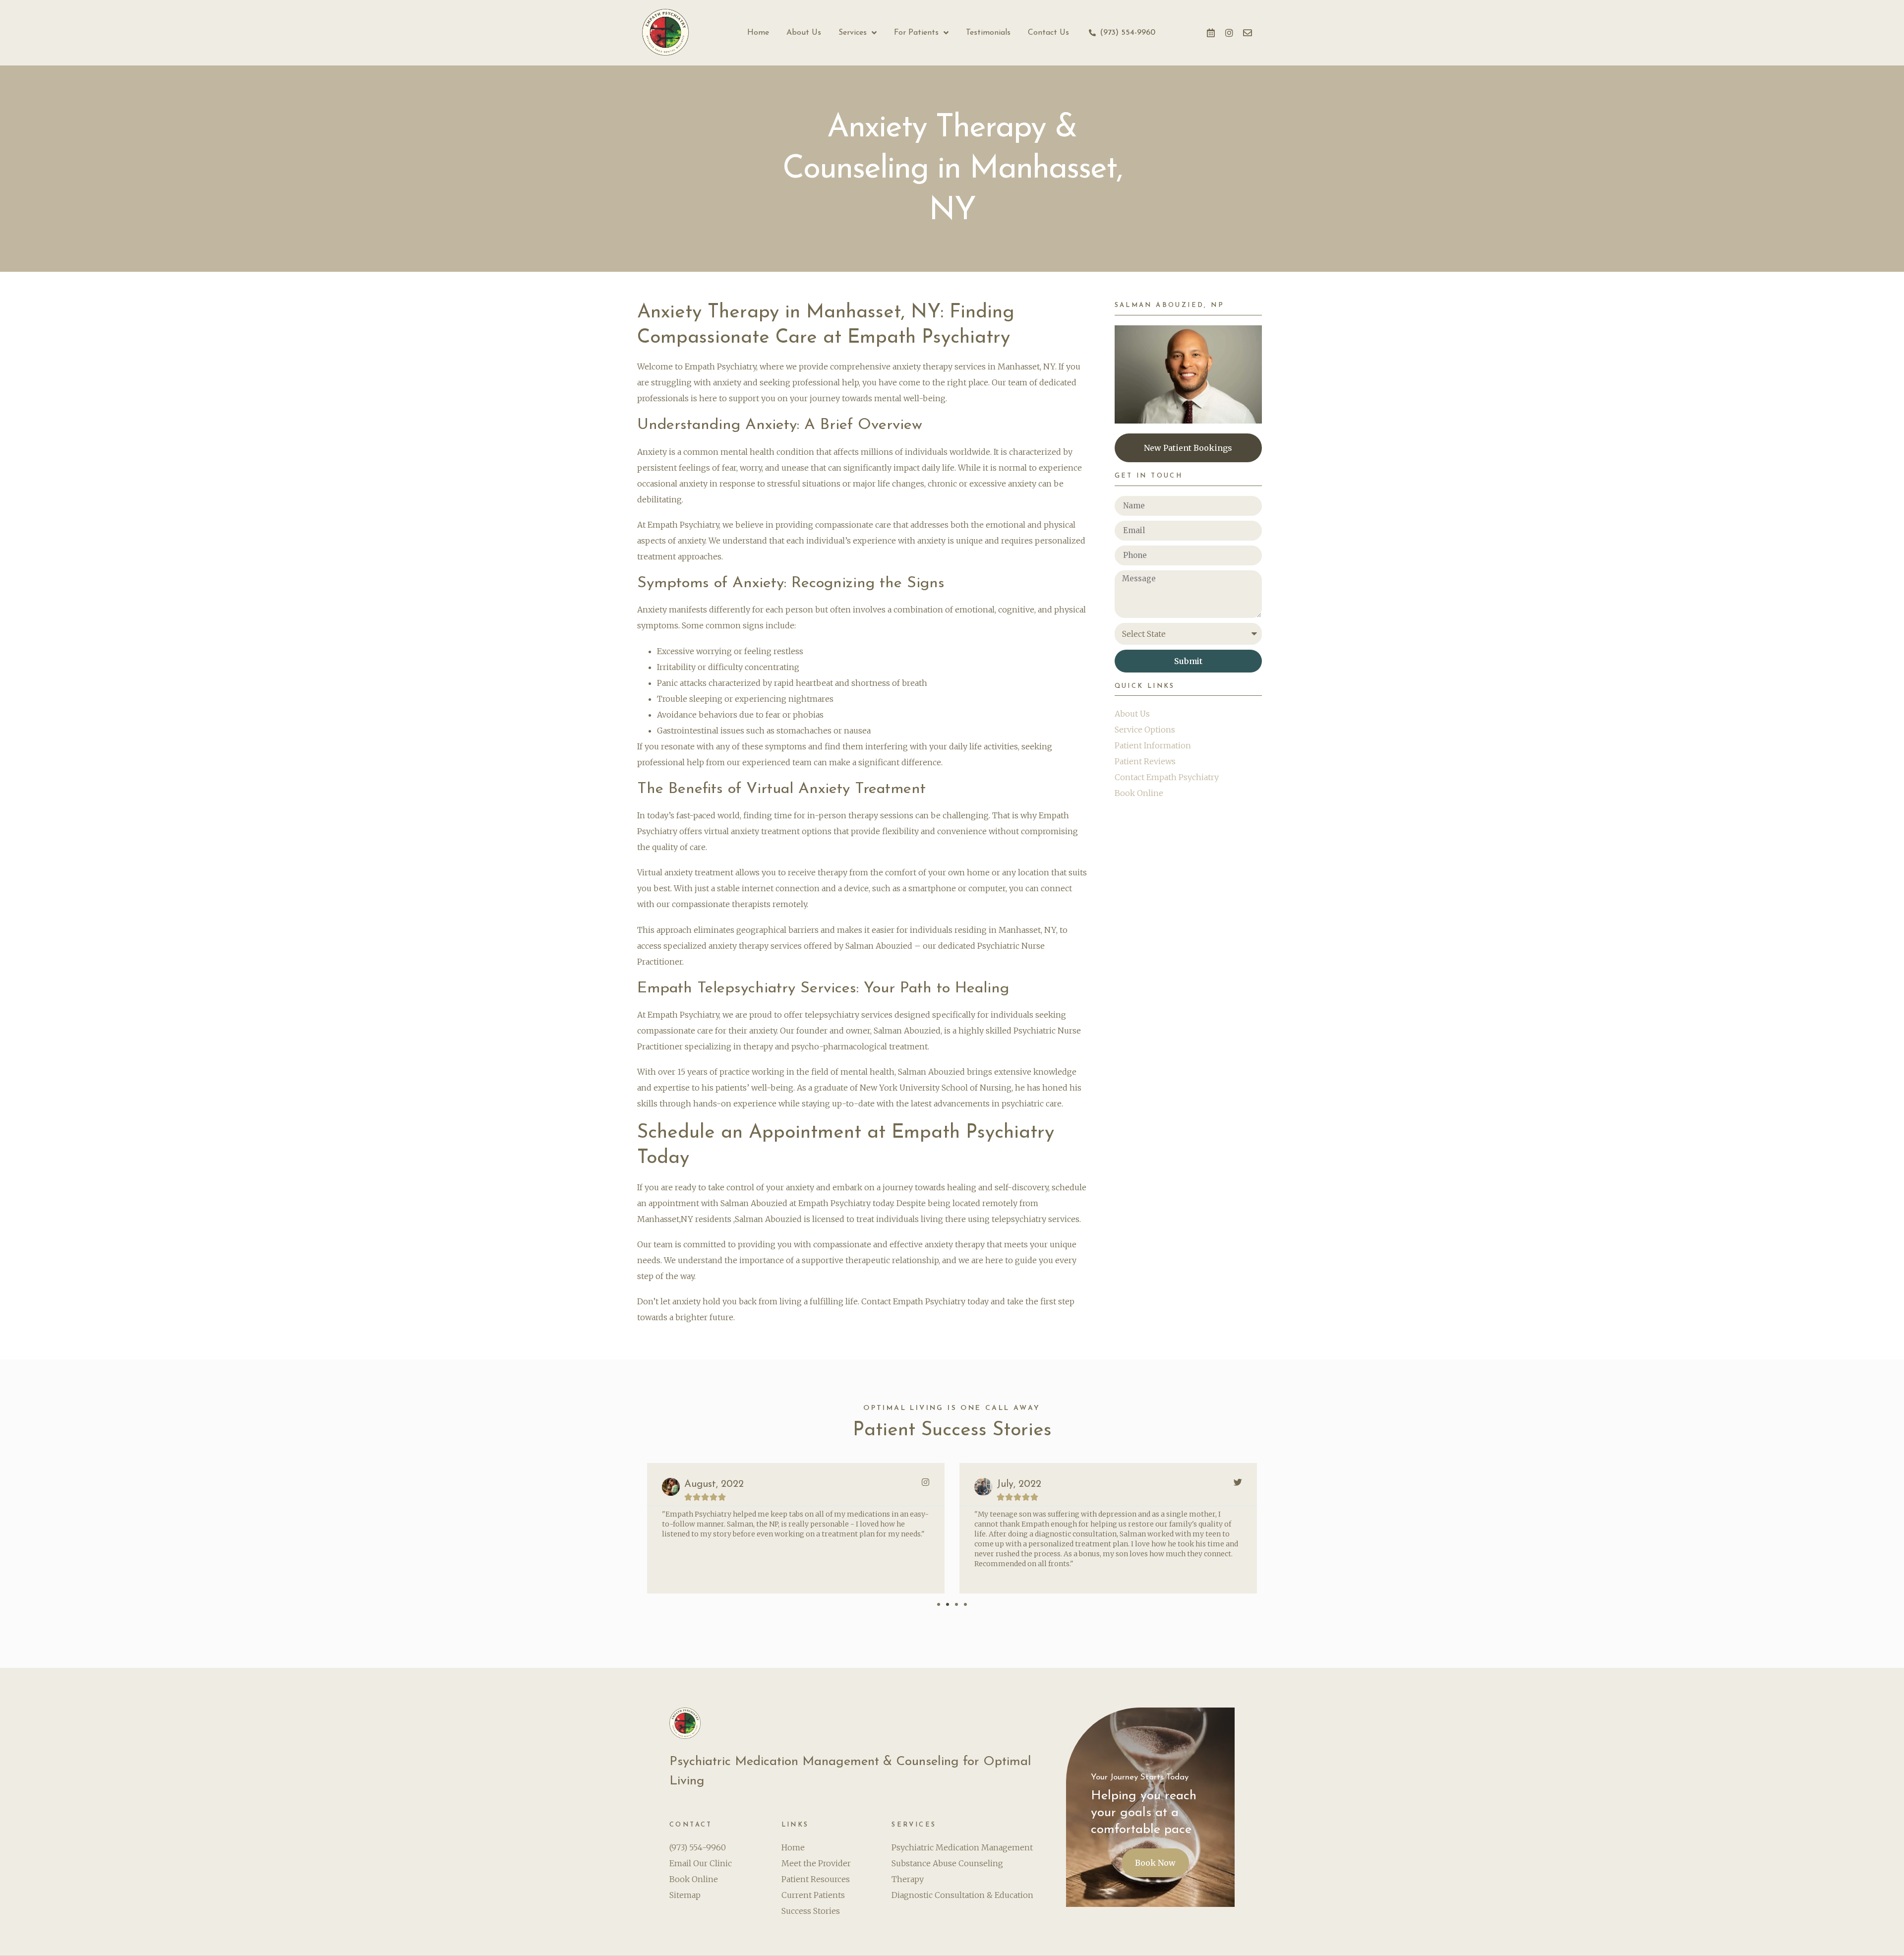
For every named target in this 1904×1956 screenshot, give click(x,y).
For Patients (916, 33)
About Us (804, 33)
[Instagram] (1229, 33)
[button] (939, 1604)
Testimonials (988, 33)
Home (758, 33)
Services (853, 33)
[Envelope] (1248, 33)
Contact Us (1048, 33)
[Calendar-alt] (1211, 33)
